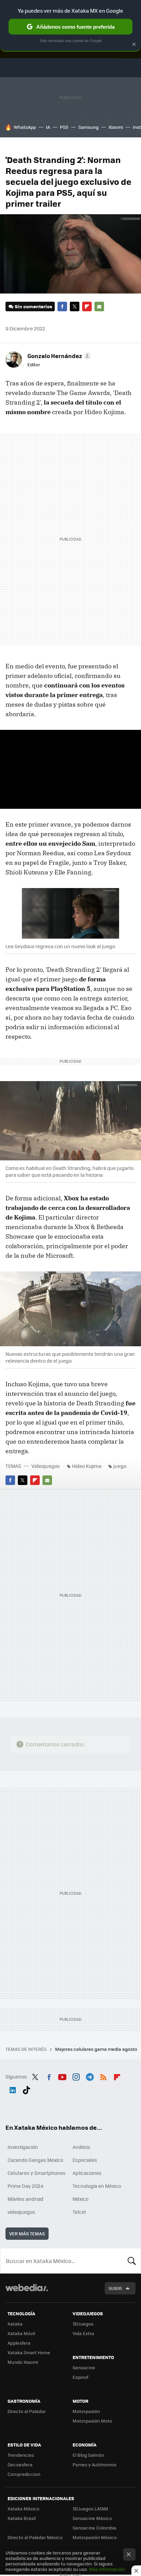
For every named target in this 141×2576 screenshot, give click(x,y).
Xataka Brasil (22, 2518)
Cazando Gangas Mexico (35, 2160)
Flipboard (87, 306)
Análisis (81, 2147)
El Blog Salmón (88, 2455)
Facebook (62, 306)
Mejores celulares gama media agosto (97, 2049)
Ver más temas (27, 2233)
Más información (107, 2569)
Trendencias (21, 2455)
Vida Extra (83, 2333)
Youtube (62, 2076)
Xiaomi (116, 127)
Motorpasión (86, 2411)
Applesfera (19, 2343)
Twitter (75, 306)
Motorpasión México (95, 2537)
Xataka (15, 2324)
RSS (103, 2076)
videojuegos (21, 2212)
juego (120, 1466)
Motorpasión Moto (92, 2421)
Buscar (132, 2261)
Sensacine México (92, 2518)
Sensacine (84, 2367)
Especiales (85, 2160)
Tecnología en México (97, 2186)
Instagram (76, 2076)
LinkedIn (13, 2089)
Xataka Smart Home (29, 2352)
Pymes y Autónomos (94, 2464)
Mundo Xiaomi (23, 2362)
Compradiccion (24, 2474)
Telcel (79, 2212)
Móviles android (25, 2199)
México (80, 2199)
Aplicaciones (87, 2173)
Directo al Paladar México (35, 2537)
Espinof (80, 2377)
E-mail (99, 306)
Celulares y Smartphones (37, 2173)
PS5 (64, 127)
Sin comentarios (33, 306)
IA (48, 127)
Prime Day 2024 (25, 2186)
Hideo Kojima (87, 1466)
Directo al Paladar (27, 2411)
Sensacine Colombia (94, 2528)
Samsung (88, 127)
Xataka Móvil (21, 2333)
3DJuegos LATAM (90, 2509)
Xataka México (23, 2509)
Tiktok (26, 2089)
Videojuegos (46, 1466)
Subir (115, 2288)
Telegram (90, 2076)
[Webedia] (27, 2292)
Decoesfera (20, 2464)
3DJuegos (83, 2324)
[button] (58, 356)
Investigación (23, 2147)
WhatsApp (25, 127)
